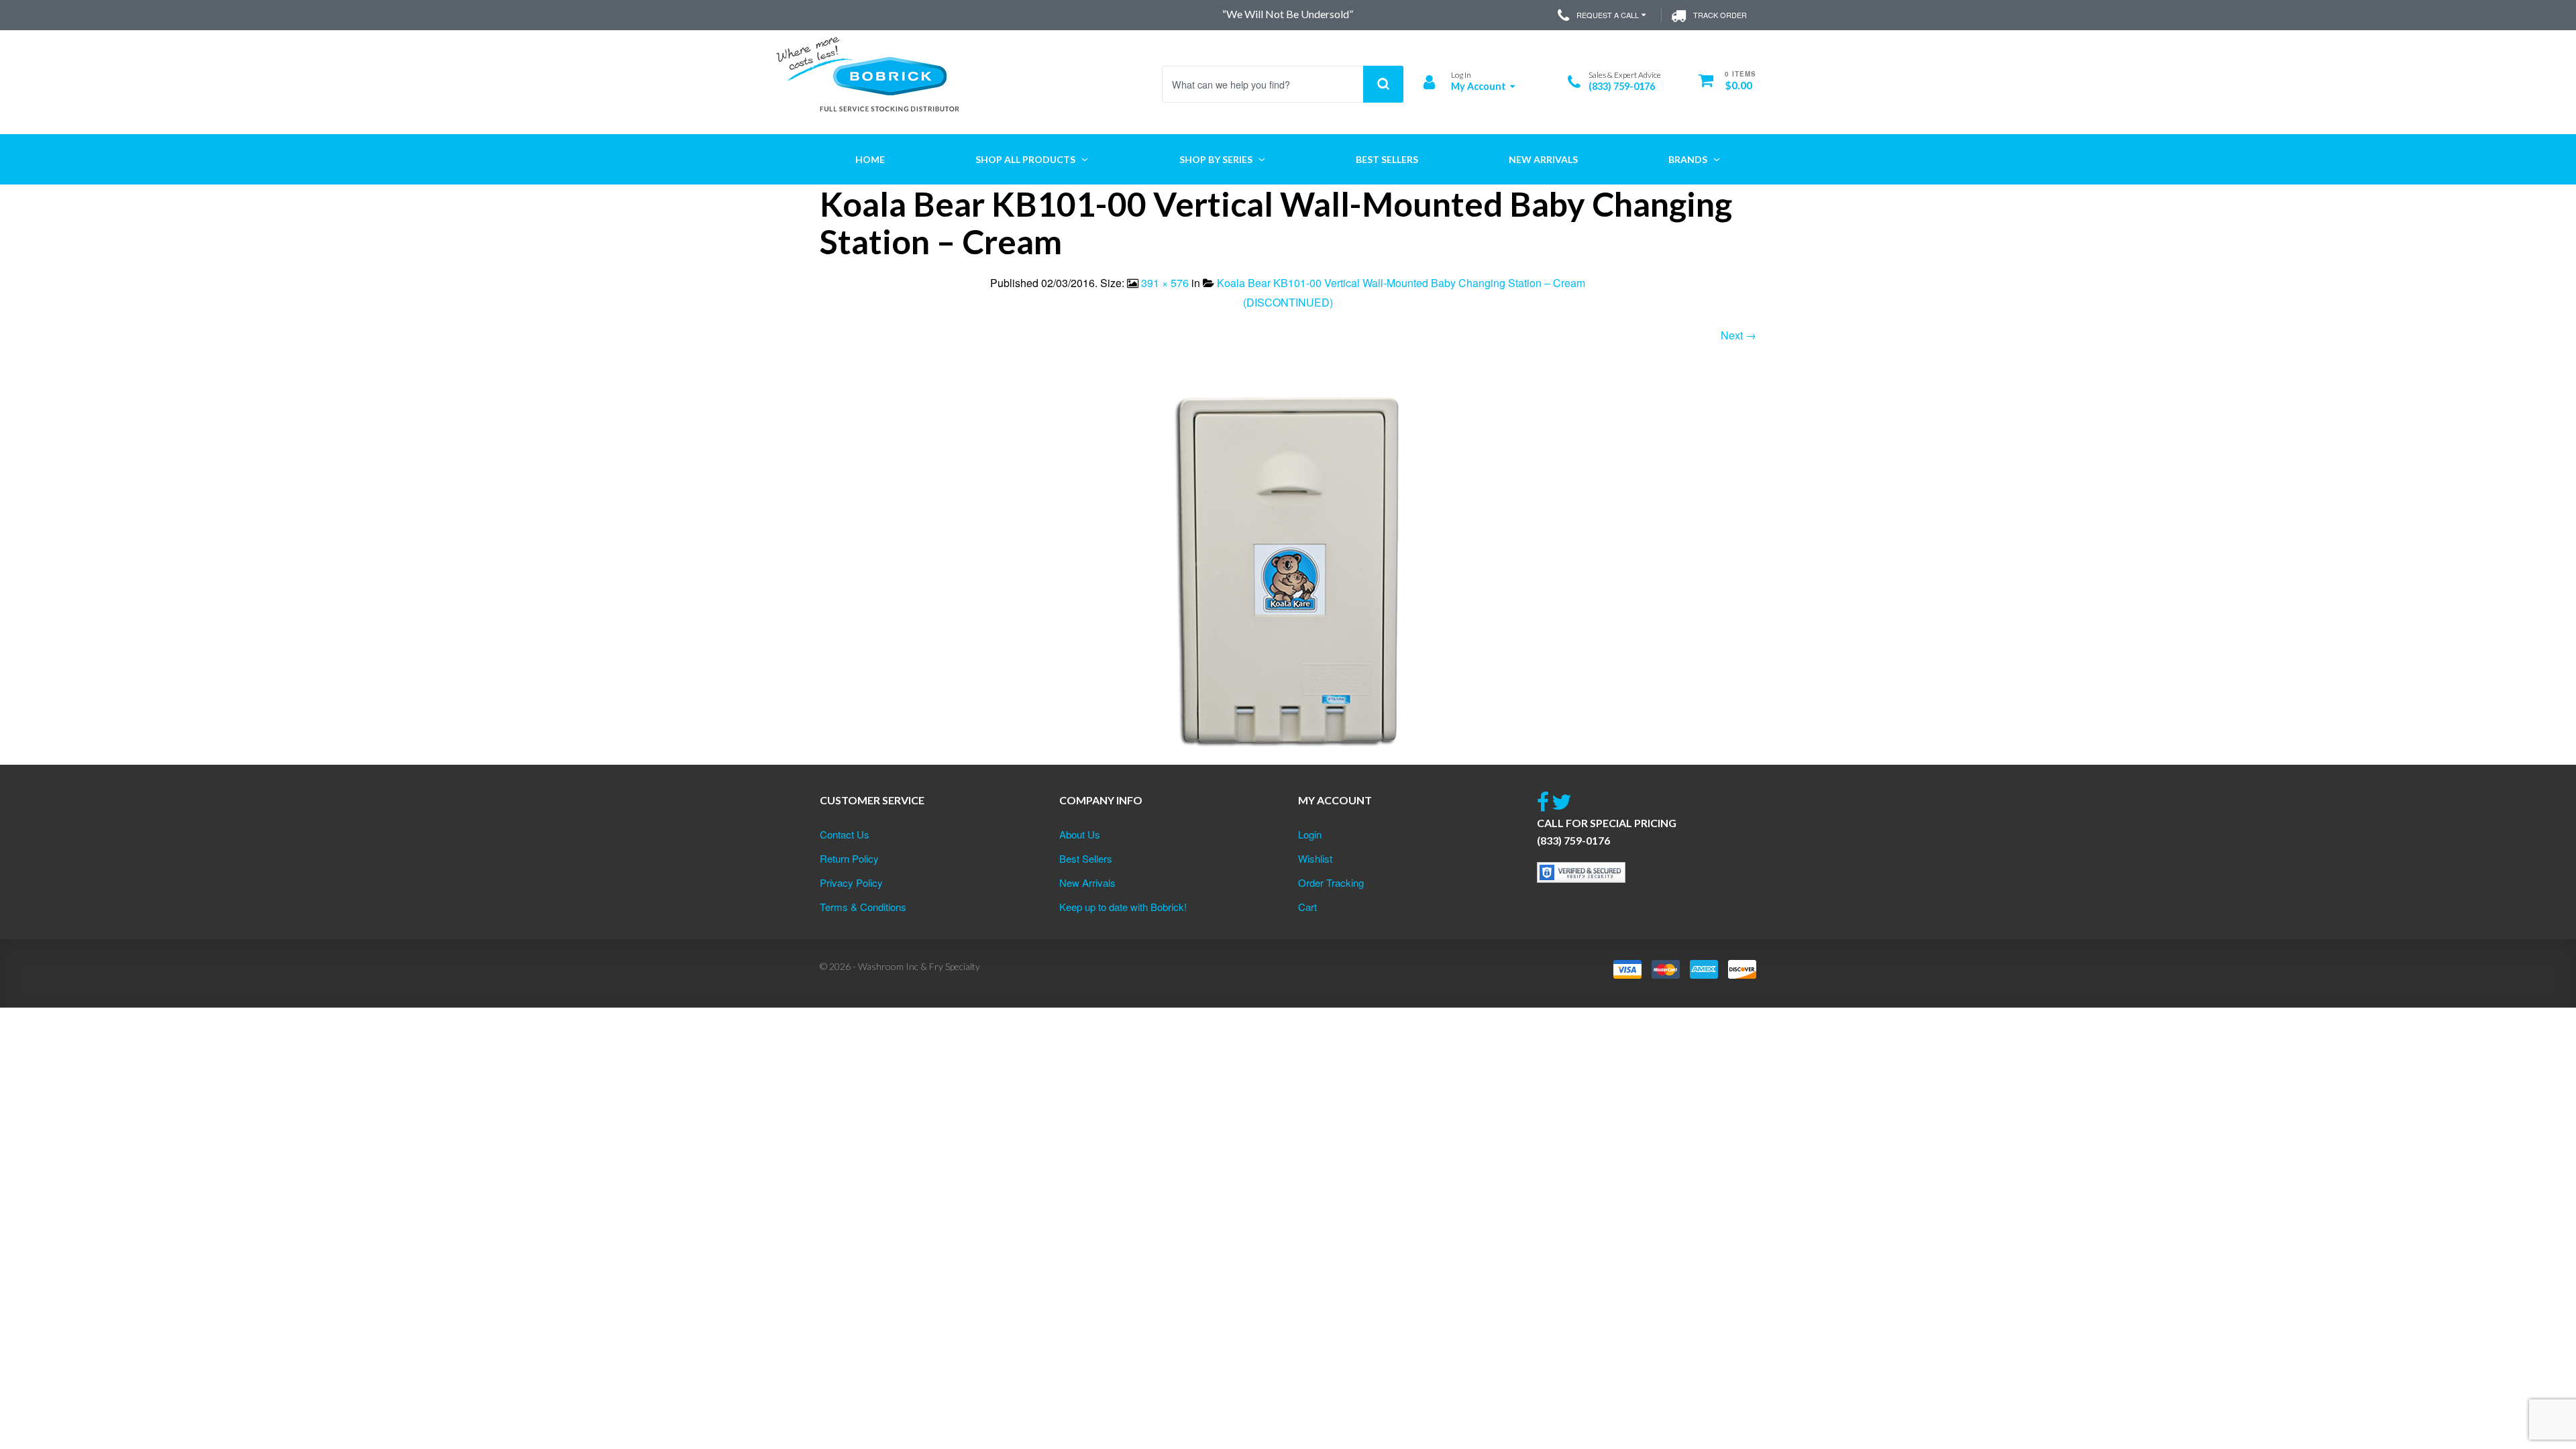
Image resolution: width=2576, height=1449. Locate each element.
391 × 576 (1165, 283)
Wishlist (1315, 858)
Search (1383, 84)
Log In (1461, 75)
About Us (1080, 834)
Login (1310, 834)
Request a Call (1608, 15)
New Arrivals (1087, 882)
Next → (1738, 335)
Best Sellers (1086, 858)
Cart (1307, 907)
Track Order (1720, 15)
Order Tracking (1331, 882)
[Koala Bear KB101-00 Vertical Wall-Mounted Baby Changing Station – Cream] (1288, 571)
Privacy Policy (851, 882)
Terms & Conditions (863, 907)
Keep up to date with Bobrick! (1123, 907)
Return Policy (849, 858)
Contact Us (845, 834)
